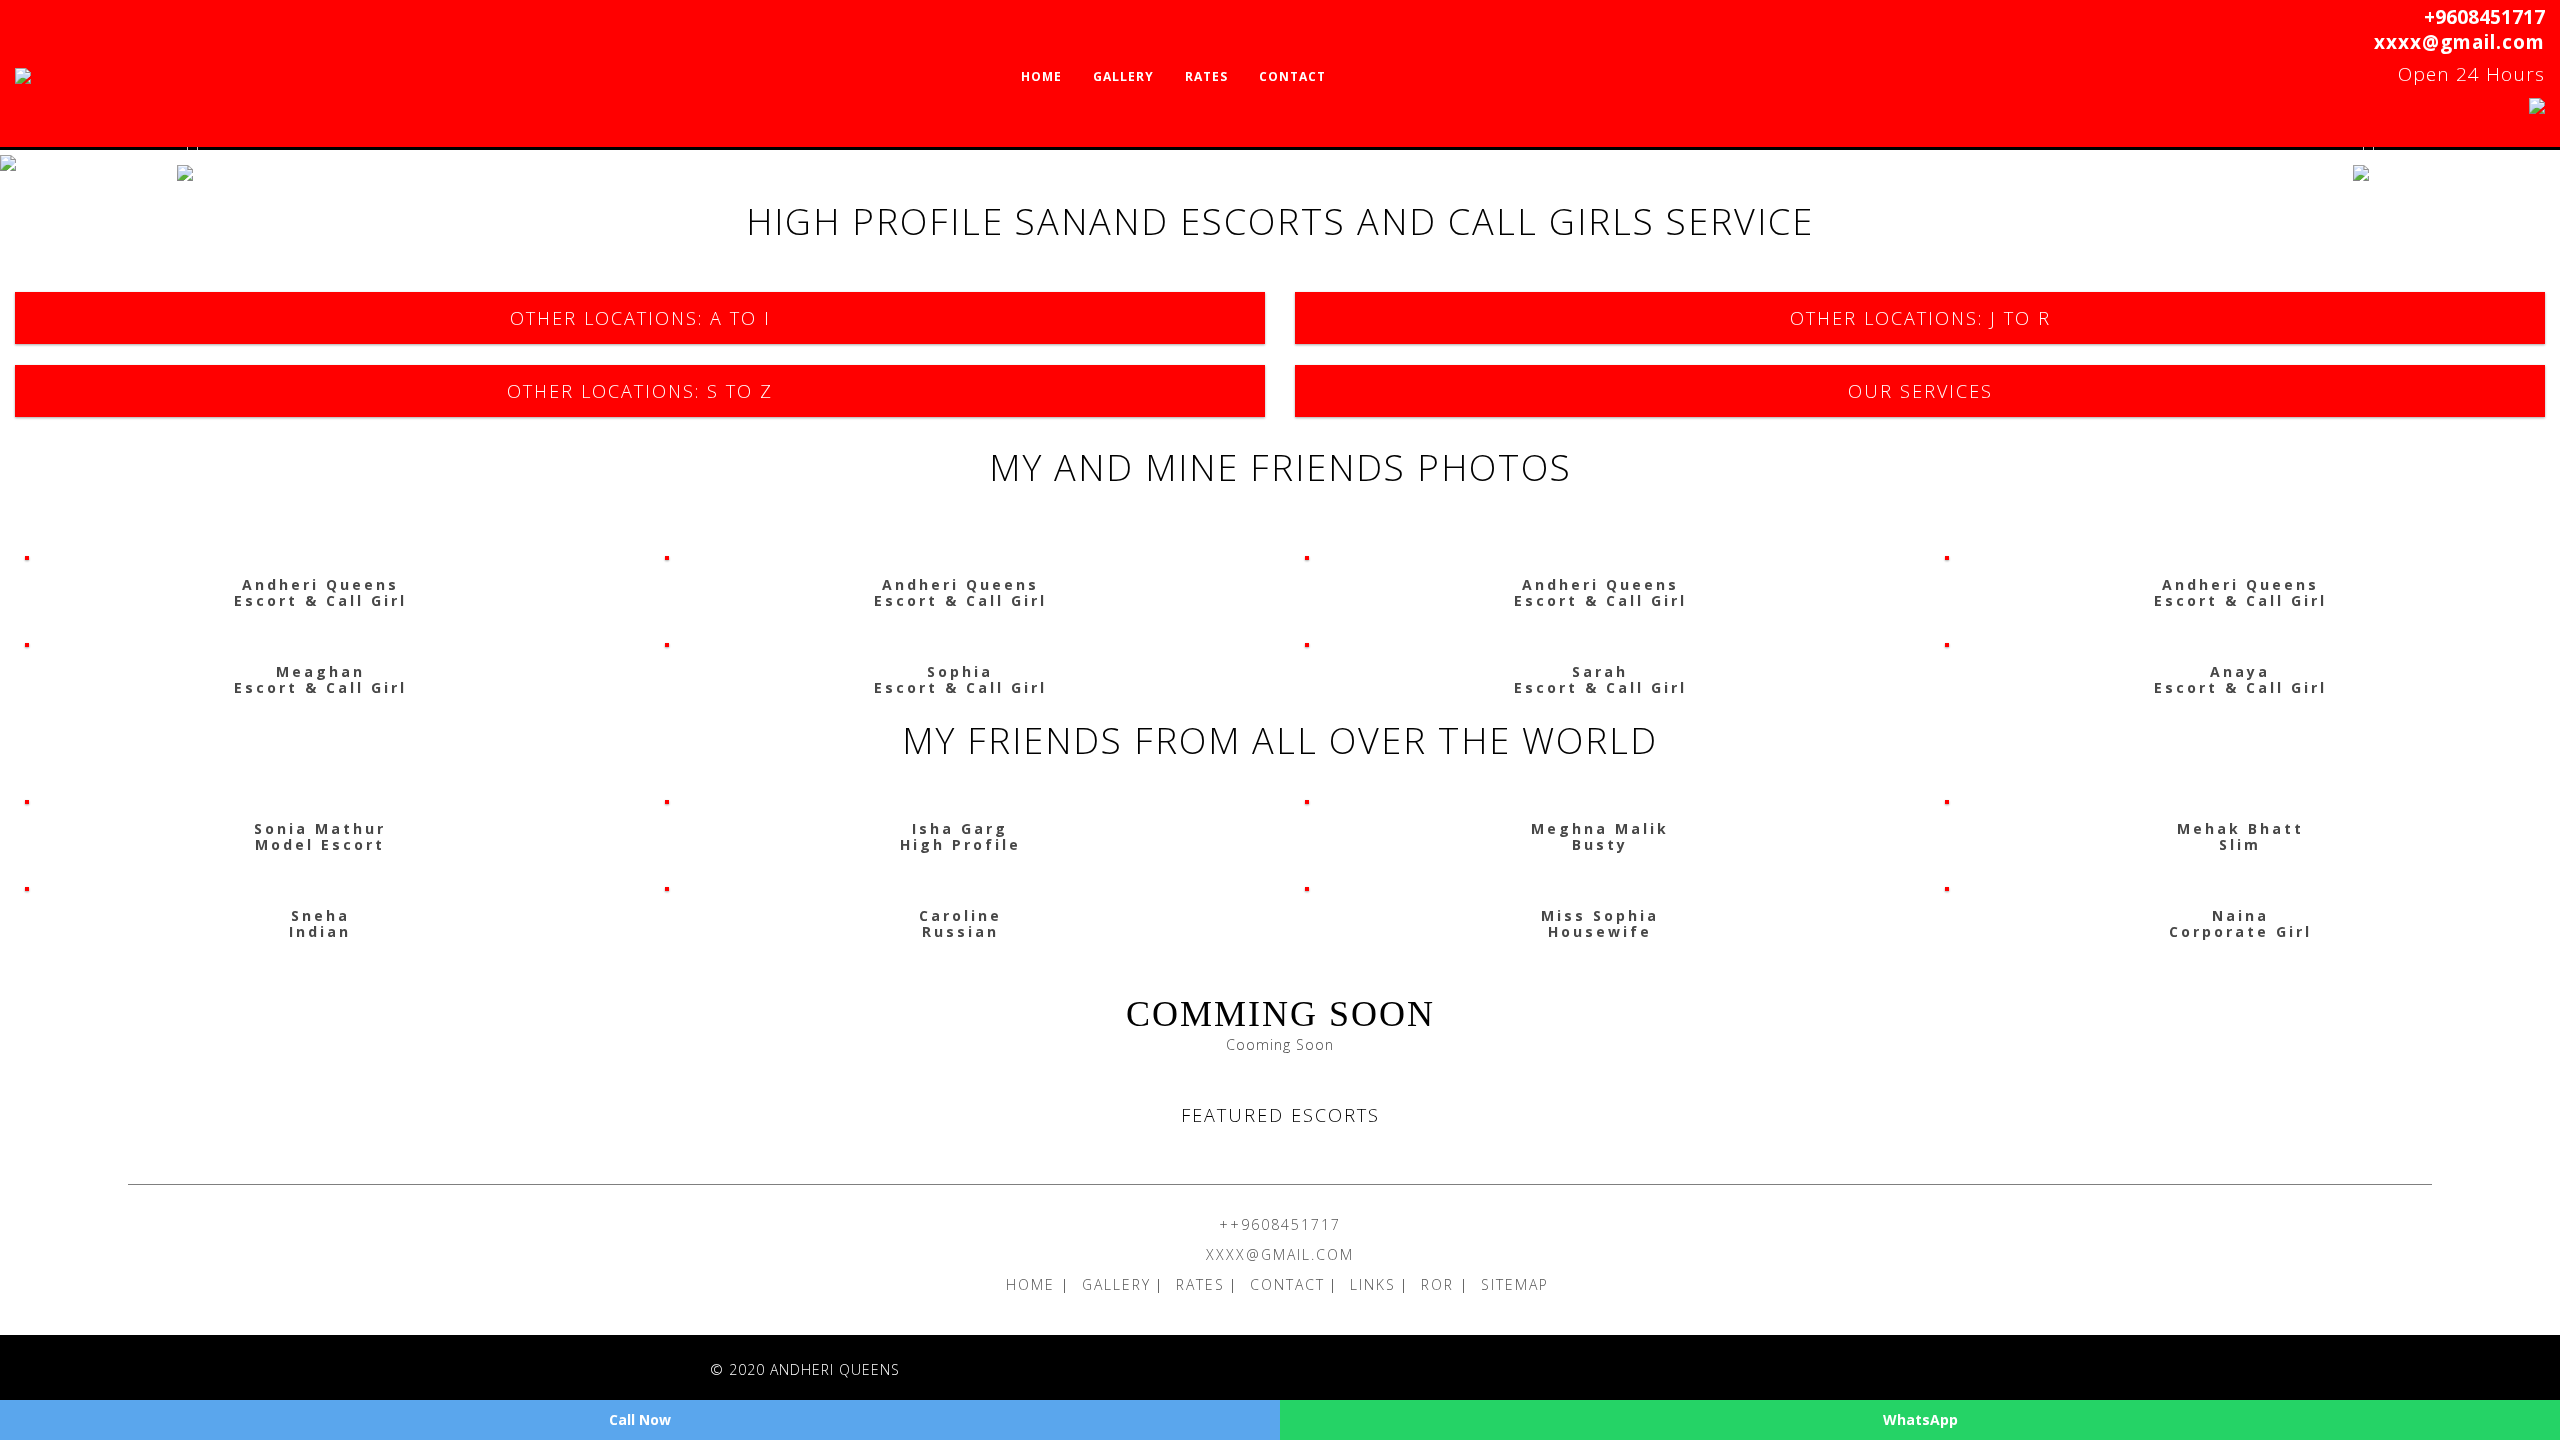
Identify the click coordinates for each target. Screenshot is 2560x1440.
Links (1373, 1284)
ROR (1440, 1284)
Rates (1206, 76)
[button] (192, 163)
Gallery (1123, 76)
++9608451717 (1280, 1224)
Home (1041, 76)
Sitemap (1515, 1284)
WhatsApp (1920, 1419)
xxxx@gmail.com (2459, 42)
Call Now (640, 1419)
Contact (1292, 76)
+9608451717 (2484, 17)
